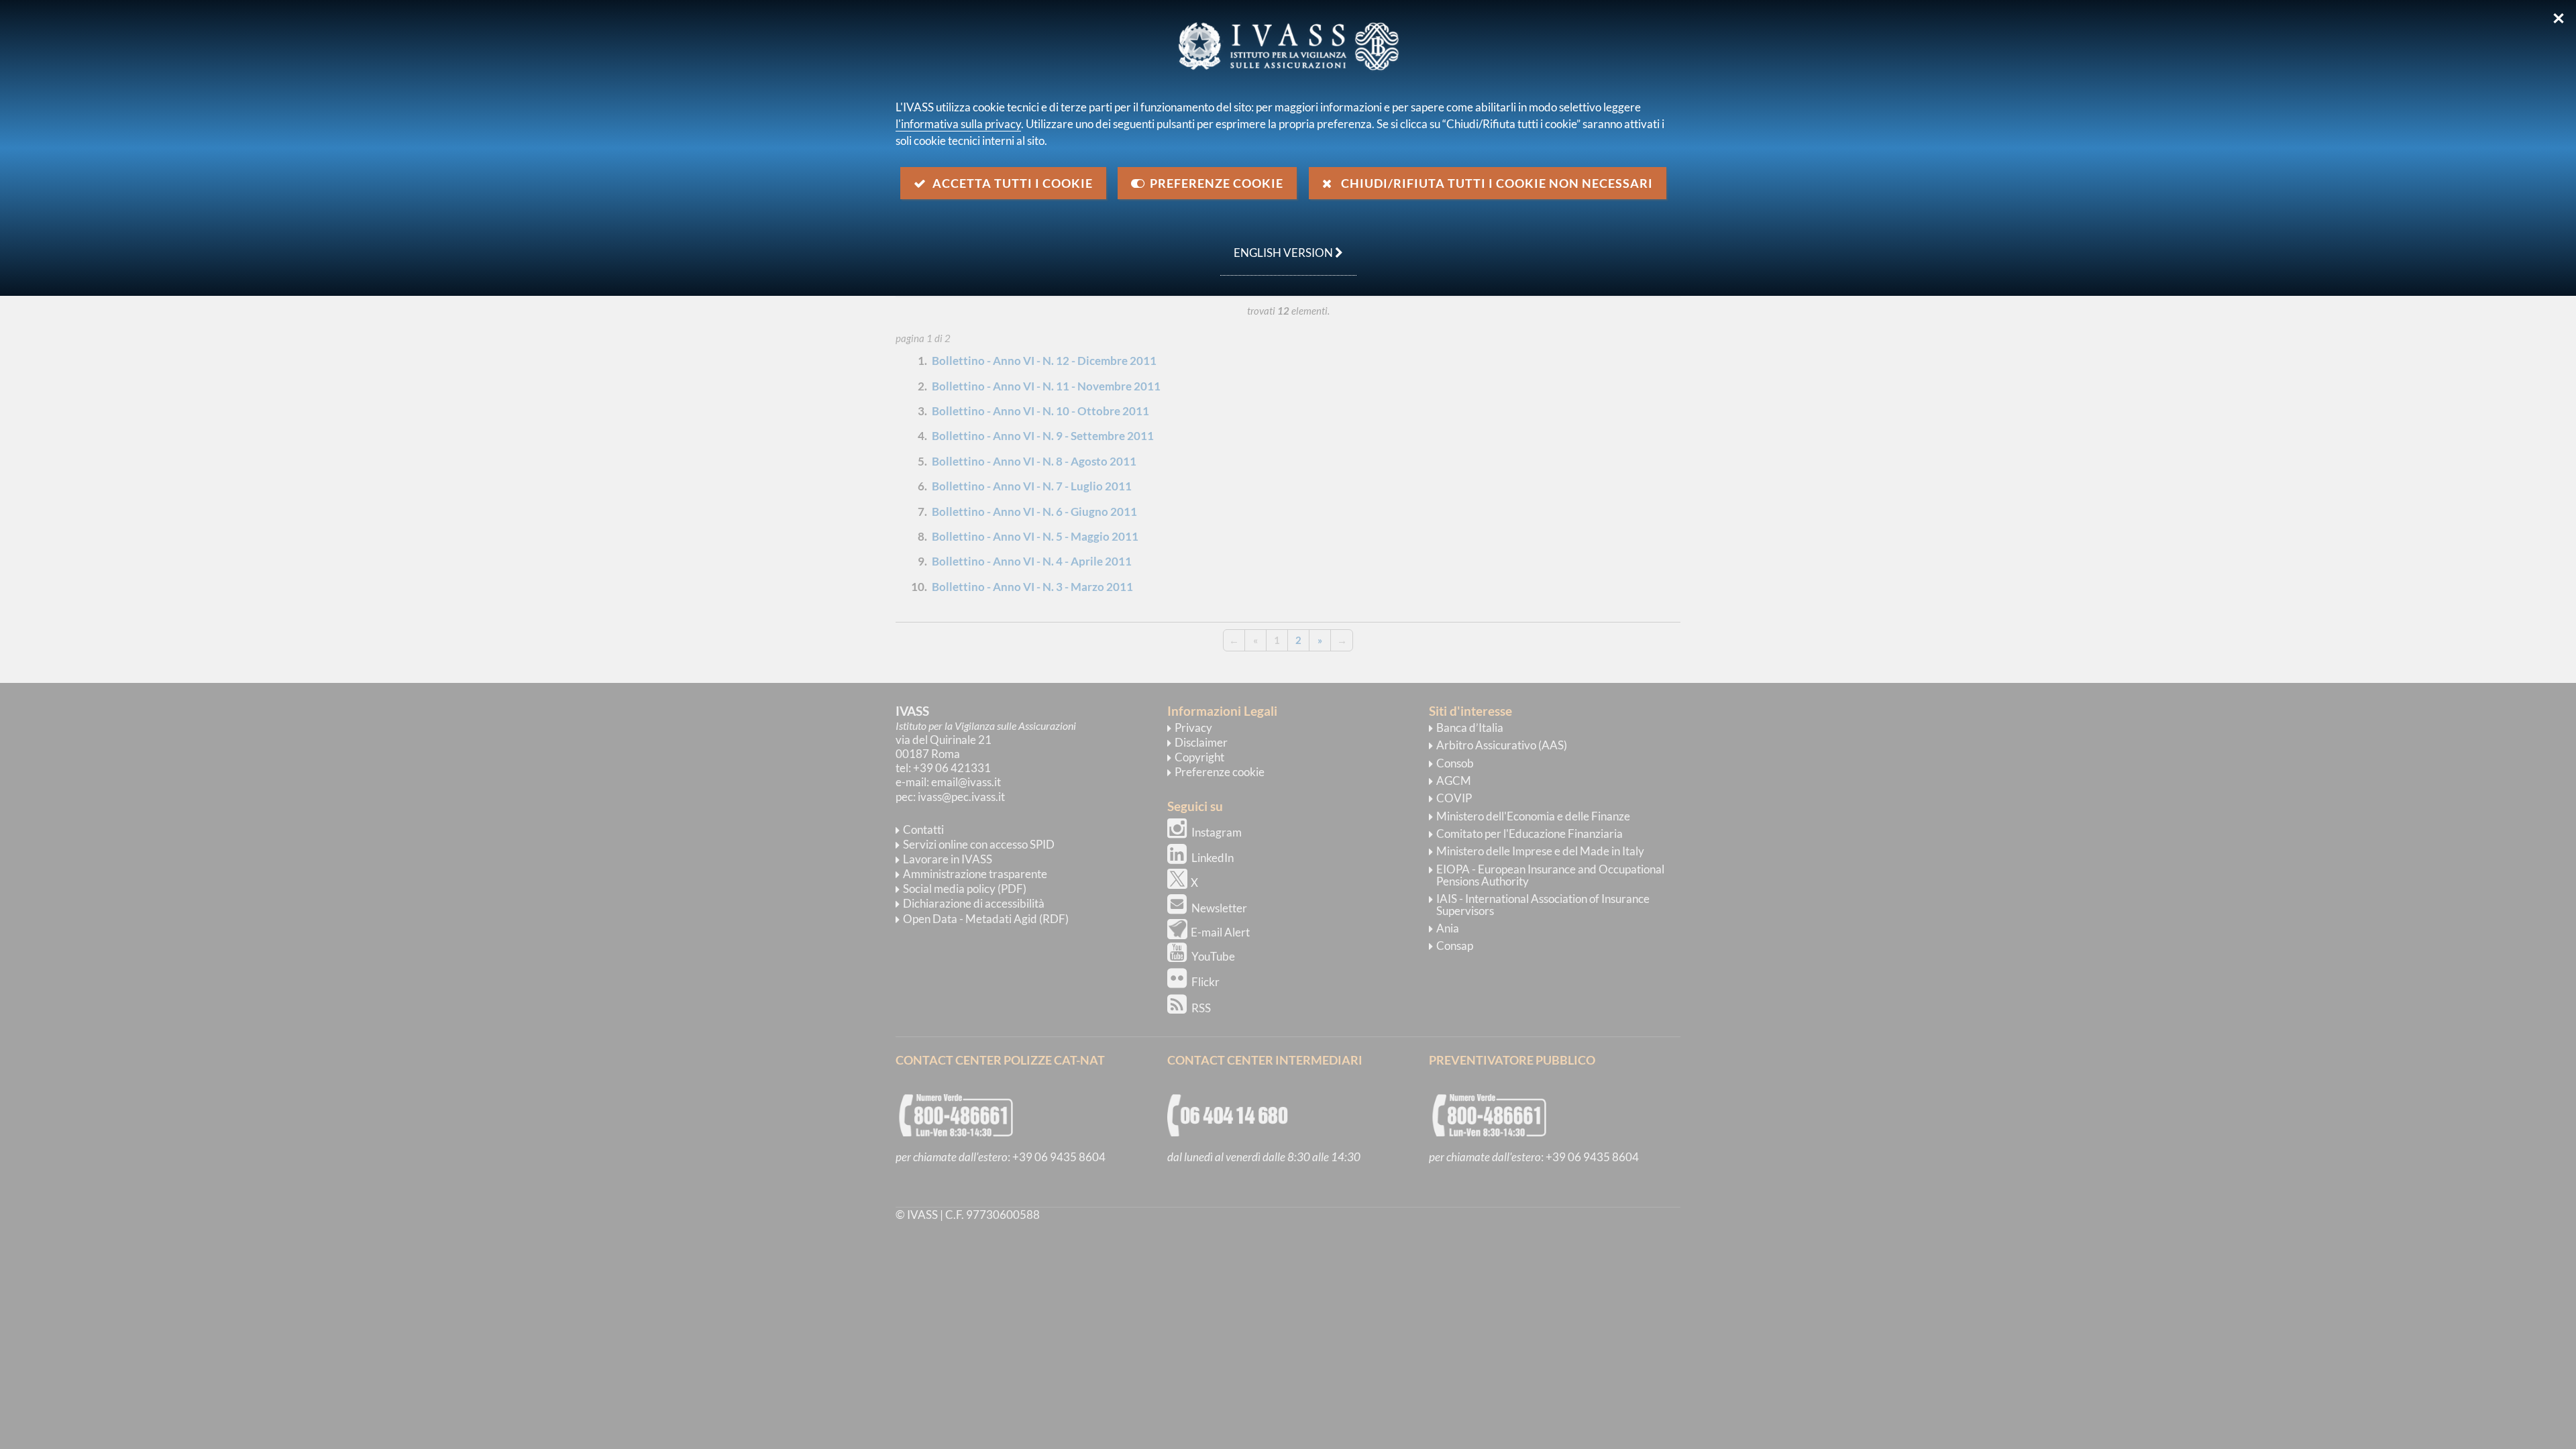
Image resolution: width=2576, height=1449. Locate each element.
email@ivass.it (966, 782)
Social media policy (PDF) (965, 889)
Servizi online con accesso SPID (979, 844)
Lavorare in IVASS (948, 859)
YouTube (1213, 956)
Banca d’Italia (1470, 728)
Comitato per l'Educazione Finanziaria (1529, 834)
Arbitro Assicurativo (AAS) (1502, 745)
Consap (1455, 946)
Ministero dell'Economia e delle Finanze (1533, 816)
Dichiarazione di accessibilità (974, 903)
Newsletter (1219, 908)
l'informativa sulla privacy (958, 124)
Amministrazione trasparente (975, 874)
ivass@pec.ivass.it (961, 797)
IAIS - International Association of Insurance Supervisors (1543, 905)
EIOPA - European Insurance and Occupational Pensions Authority (1550, 875)
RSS (1201, 1008)
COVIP (1454, 798)
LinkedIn (1213, 858)
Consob (1455, 763)
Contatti (923, 829)
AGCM (1454, 781)
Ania (1448, 928)
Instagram (1217, 832)
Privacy (1193, 728)
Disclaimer (1201, 742)
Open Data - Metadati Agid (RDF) (986, 919)
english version (1278, 246)
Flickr (1205, 982)
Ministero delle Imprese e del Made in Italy (1540, 851)
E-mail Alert (1220, 932)
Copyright (1199, 757)
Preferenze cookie (1220, 772)
